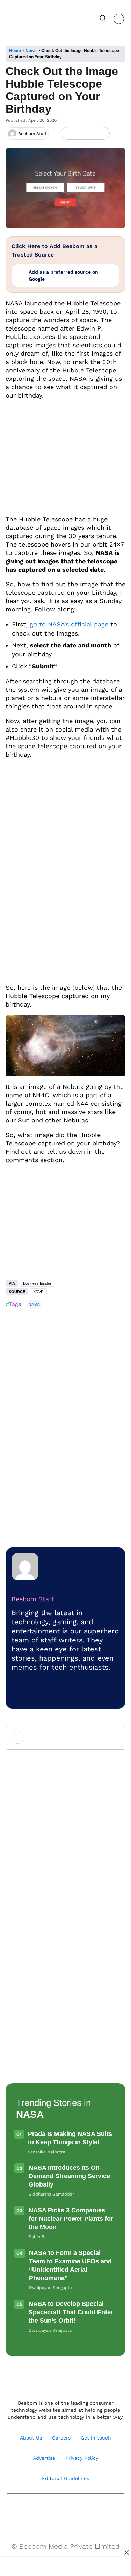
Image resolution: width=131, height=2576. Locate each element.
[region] (66, 2567)
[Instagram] (43, 2511)
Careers (61, 2438)
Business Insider (37, 1283)
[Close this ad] (126, 2552)
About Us (31, 2438)
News (31, 51)
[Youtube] (58, 2511)
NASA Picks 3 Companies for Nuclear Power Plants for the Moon (71, 2219)
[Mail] (88, 2511)
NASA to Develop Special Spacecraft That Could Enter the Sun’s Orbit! (71, 2312)
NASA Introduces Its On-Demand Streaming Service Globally (69, 2176)
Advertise (44, 2458)
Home (15, 51)
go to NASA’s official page (69, 624)
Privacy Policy (82, 2458)
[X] (91, 133)
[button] (103, 19)
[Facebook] (79, 133)
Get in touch (96, 2438)
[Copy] (102, 133)
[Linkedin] (73, 2511)
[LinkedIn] (68, 133)
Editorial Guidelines (65, 2478)
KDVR (38, 1292)
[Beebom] (29, 18)
